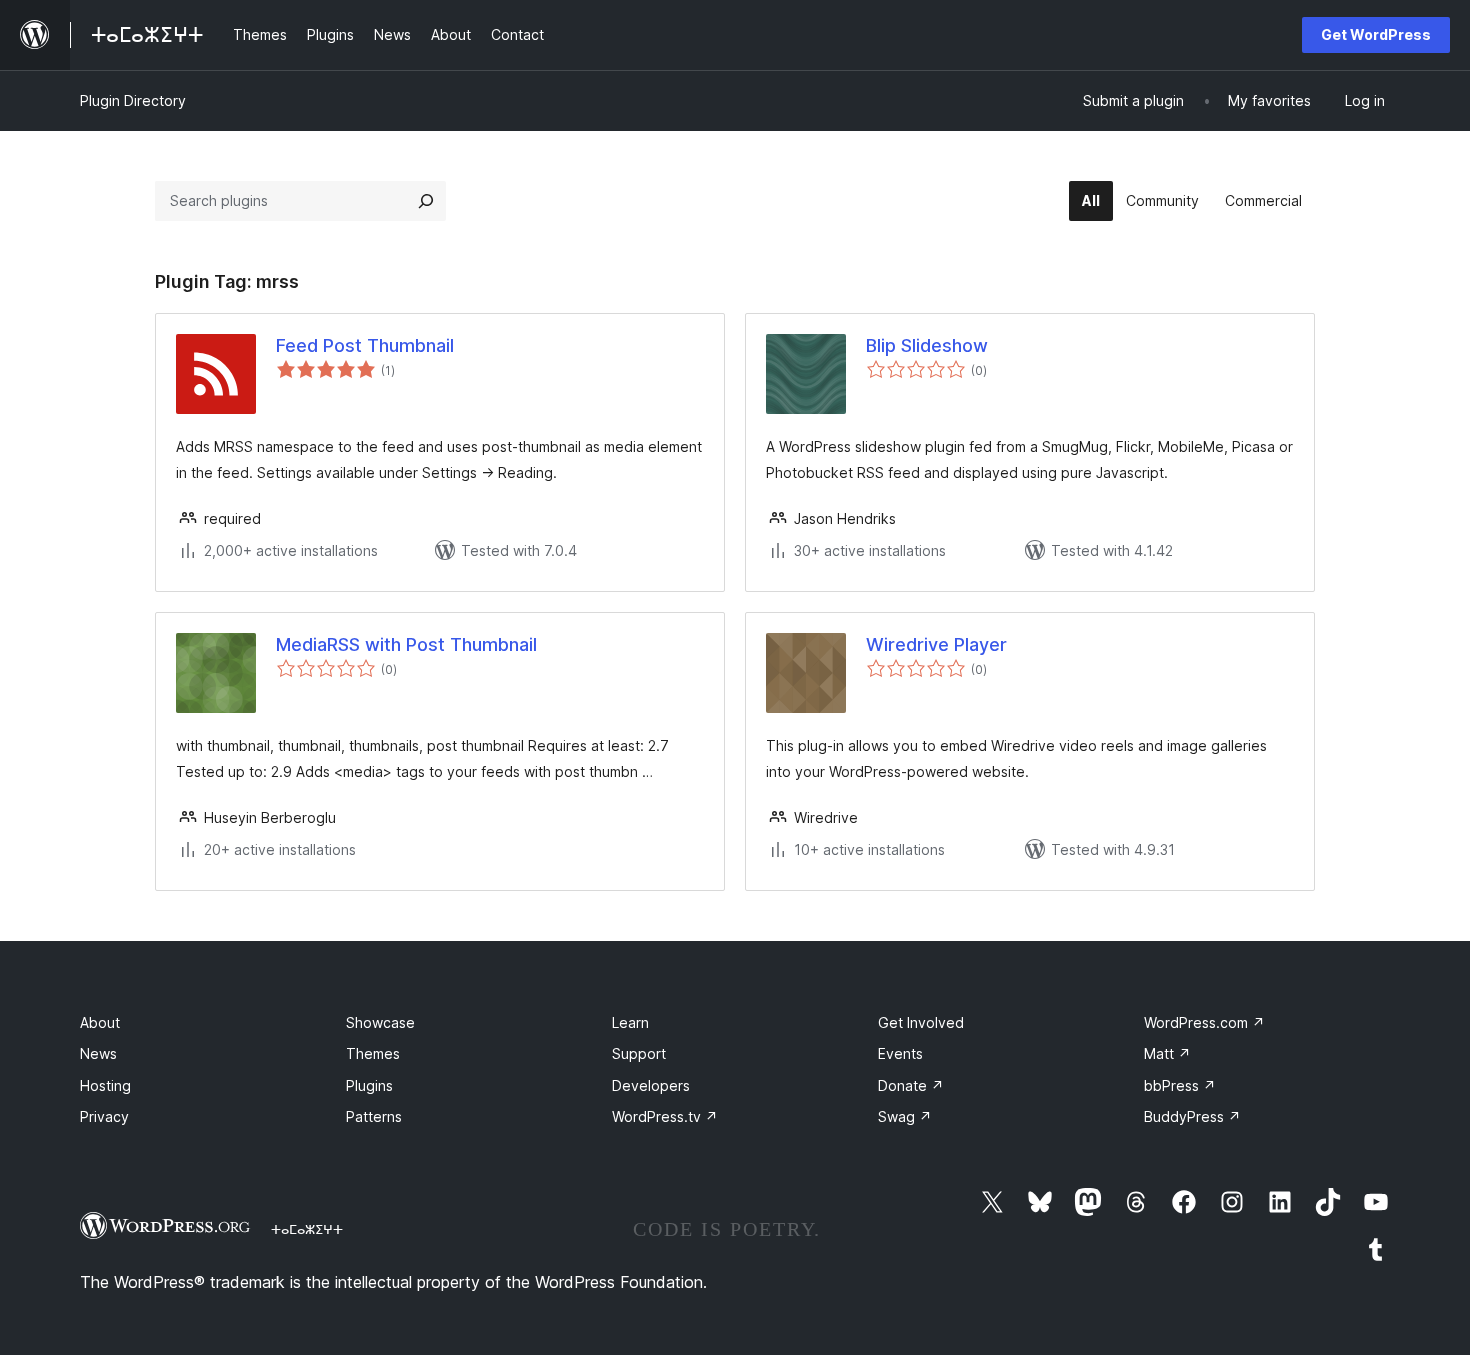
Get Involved (921, 1022)
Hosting (105, 1085)
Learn (630, 1022)
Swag (905, 1116)
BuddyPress (1192, 1116)
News (98, 1053)
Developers (651, 1085)
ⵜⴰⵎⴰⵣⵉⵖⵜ (307, 1229)
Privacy (104, 1116)
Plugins (369, 1085)
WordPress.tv (665, 1116)
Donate (911, 1085)
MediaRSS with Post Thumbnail (406, 644)
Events (900, 1053)
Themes (373, 1053)
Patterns (374, 1116)
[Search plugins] (426, 201)
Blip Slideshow (927, 345)
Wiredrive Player (936, 644)
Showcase (380, 1022)
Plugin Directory (133, 100)
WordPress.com (1204, 1022)
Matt (1167, 1053)
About (100, 1022)
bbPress (1180, 1085)
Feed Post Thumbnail (365, 345)
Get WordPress (1376, 34)
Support (639, 1053)
